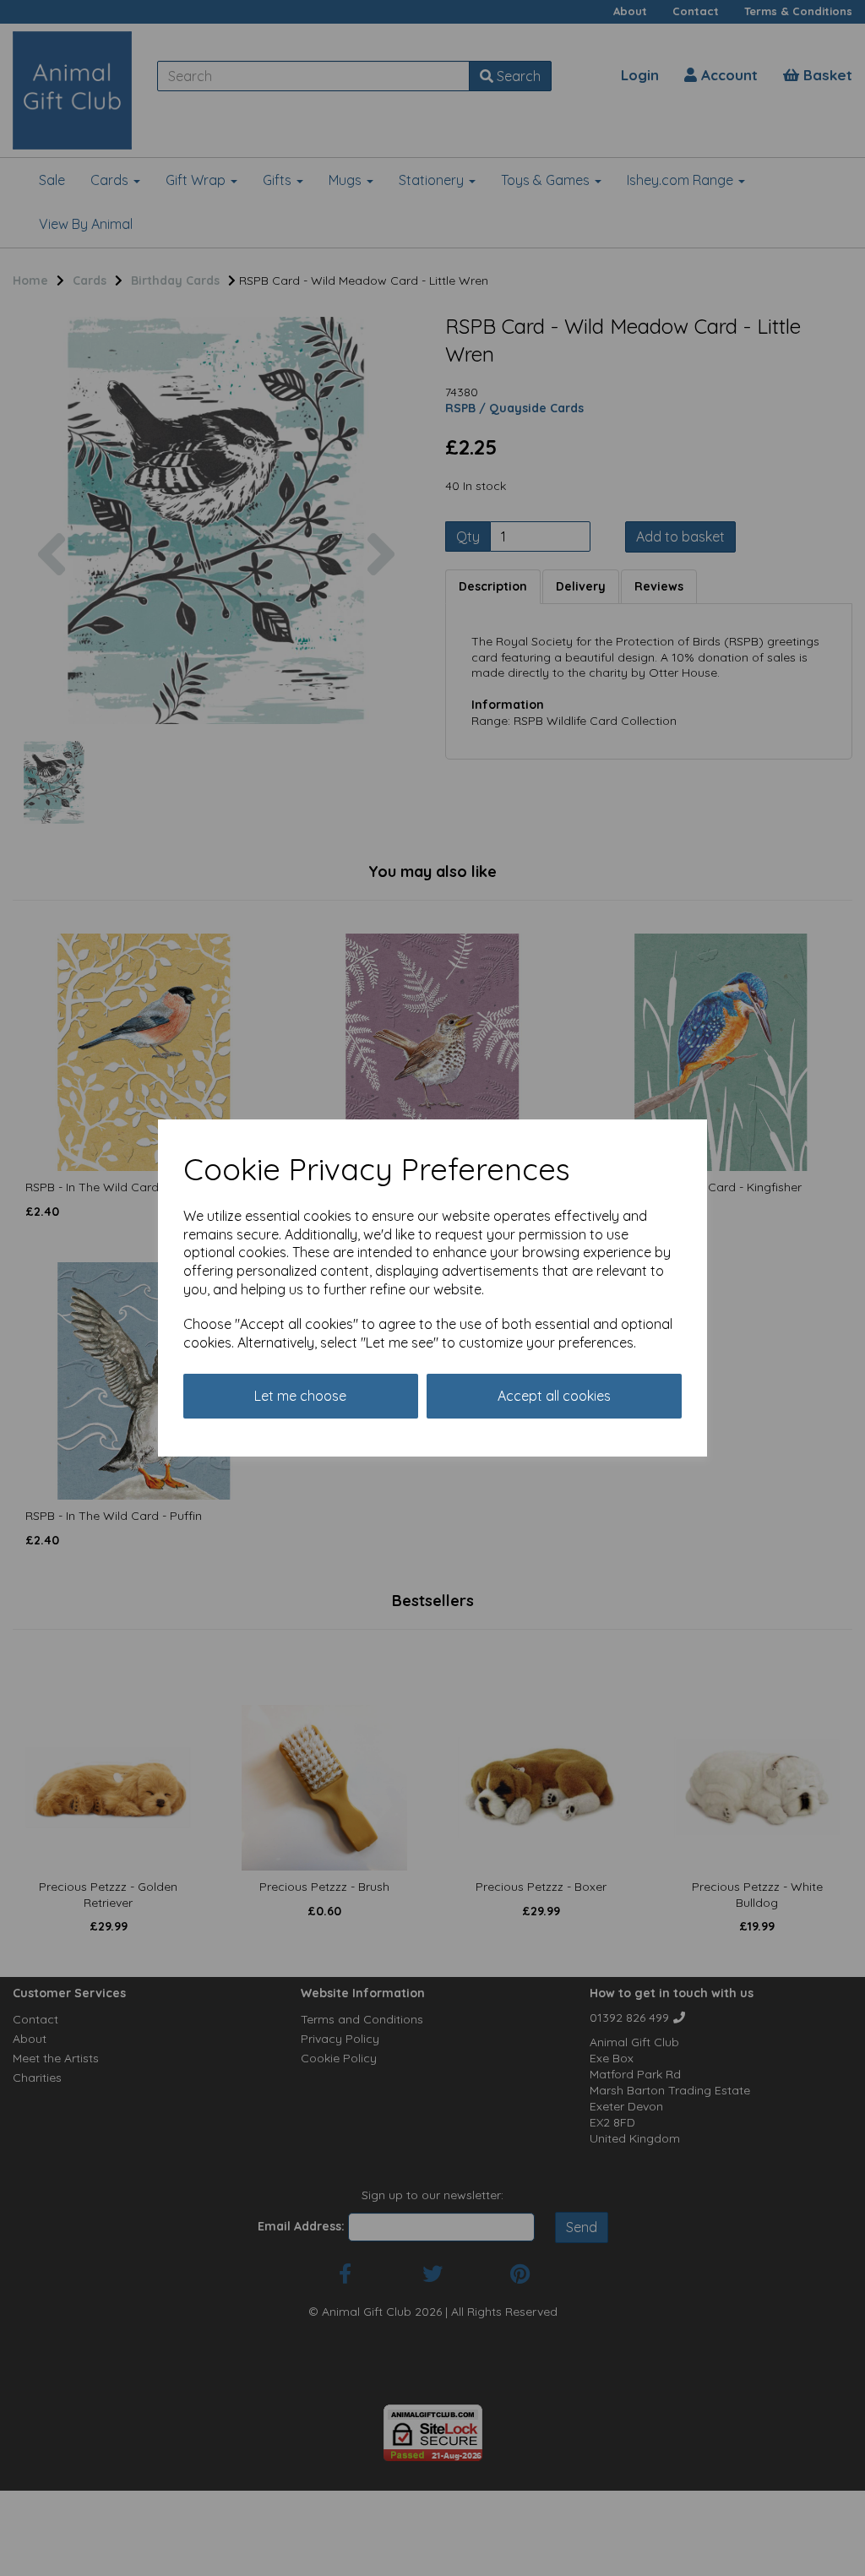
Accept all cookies (554, 1396)
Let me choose (300, 1396)
